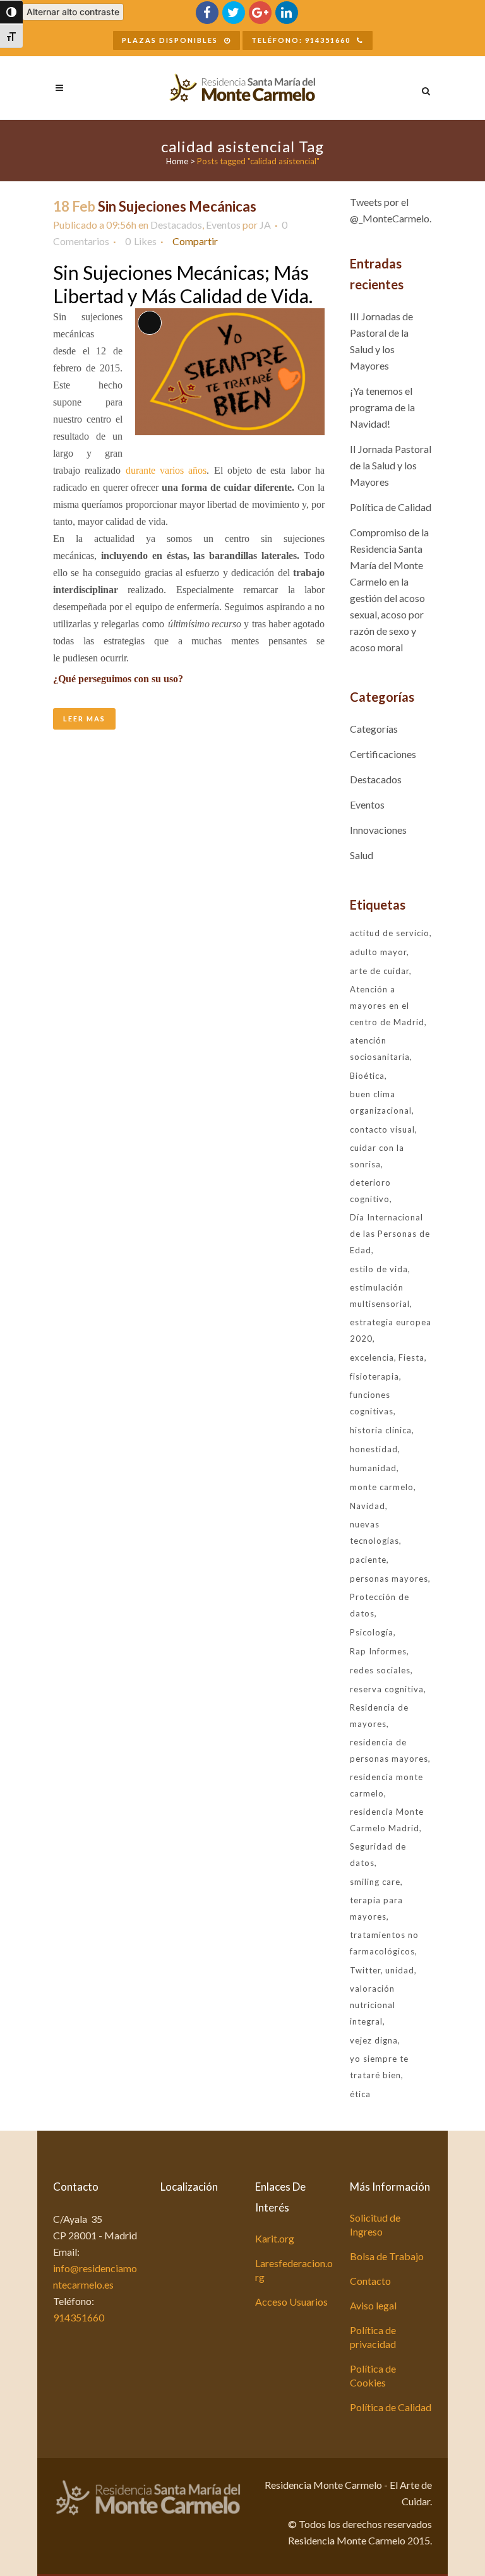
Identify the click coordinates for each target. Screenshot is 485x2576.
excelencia (372, 1357)
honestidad (374, 1449)
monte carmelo (382, 1487)
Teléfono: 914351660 (301, 40)
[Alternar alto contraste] (11, 12)
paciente (368, 1560)
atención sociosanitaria (380, 1049)
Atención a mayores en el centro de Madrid (387, 1006)
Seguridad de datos (378, 1855)
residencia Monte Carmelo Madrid (387, 1820)
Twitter (365, 1970)
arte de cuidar (380, 971)
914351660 (79, 2317)
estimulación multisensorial (380, 1296)
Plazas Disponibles (170, 40)
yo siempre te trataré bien (379, 2067)
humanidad (373, 1468)
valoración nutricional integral (373, 2005)
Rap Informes (378, 1651)
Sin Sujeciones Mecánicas (177, 206)
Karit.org (275, 2238)
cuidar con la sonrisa (377, 1156)
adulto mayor (378, 952)
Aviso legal (373, 2305)
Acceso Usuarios (291, 2302)
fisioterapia (374, 1376)
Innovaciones (378, 830)
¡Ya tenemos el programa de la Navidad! (382, 407)
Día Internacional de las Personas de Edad (390, 1234)
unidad (400, 1970)
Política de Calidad (391, 507)
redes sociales (380, 1670)
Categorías (374, 729)
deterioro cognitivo (370, 1191)
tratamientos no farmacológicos (384, 1943)
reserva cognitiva (387, 1689)
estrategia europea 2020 (391, 1330)
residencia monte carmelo (386, 1785)
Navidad (368, 1506)
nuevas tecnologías (374, 1532)
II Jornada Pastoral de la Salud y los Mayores (391, 465)
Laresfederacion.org (294, 2270)
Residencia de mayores (379, 1716)
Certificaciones (383, 754)
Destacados (176, 225)
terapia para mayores (376, 1908)
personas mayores (389, 1579)
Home (177, 161)
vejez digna (374, 2040)
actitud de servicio (390, 933)
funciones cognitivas (372, 1403)
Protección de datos (380, 1605)
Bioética (367, 1076)
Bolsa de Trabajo (387, 2256)
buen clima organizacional (381, 1102)
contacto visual (382, 1129)
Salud (362, 855)
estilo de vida (379, 1269)
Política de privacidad (373, 2337)
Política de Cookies (373, 2375)
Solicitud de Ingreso (375, 2224)
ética (360, 2094)
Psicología (372, 1632)
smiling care (375, 1882)
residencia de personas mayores (389, 1750)
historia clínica (381, 1430)
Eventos (223, 225)
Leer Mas (84, 719)
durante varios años (166, 470)
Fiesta (411, 1357)
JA (265, 225)
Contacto (370, 2281)
